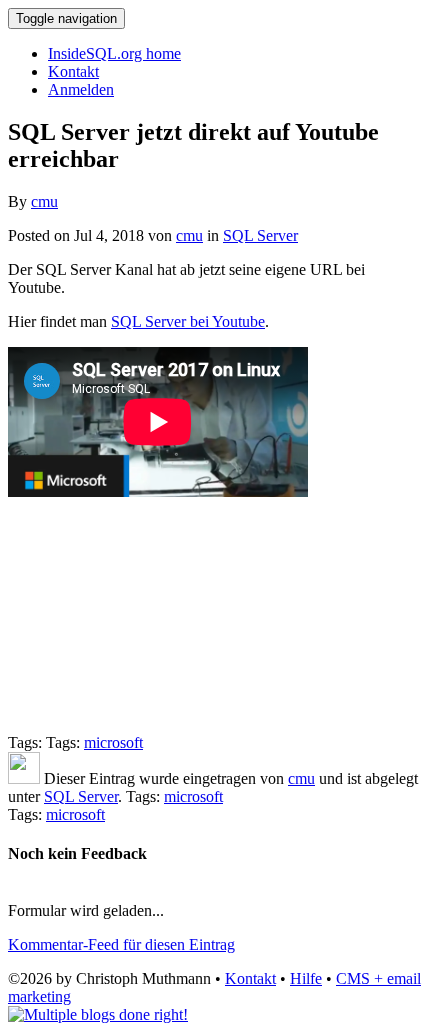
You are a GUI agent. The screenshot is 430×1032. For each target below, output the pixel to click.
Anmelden (81, 89)
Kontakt (73, 71)
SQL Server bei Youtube (188, 321)
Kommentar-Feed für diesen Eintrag (121, 944)
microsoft (113, 742)
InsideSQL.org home (114, 53)
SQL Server (260, 235)
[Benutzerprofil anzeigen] (24, 778)
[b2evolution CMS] (98, 1014)
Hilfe (306, 978)
